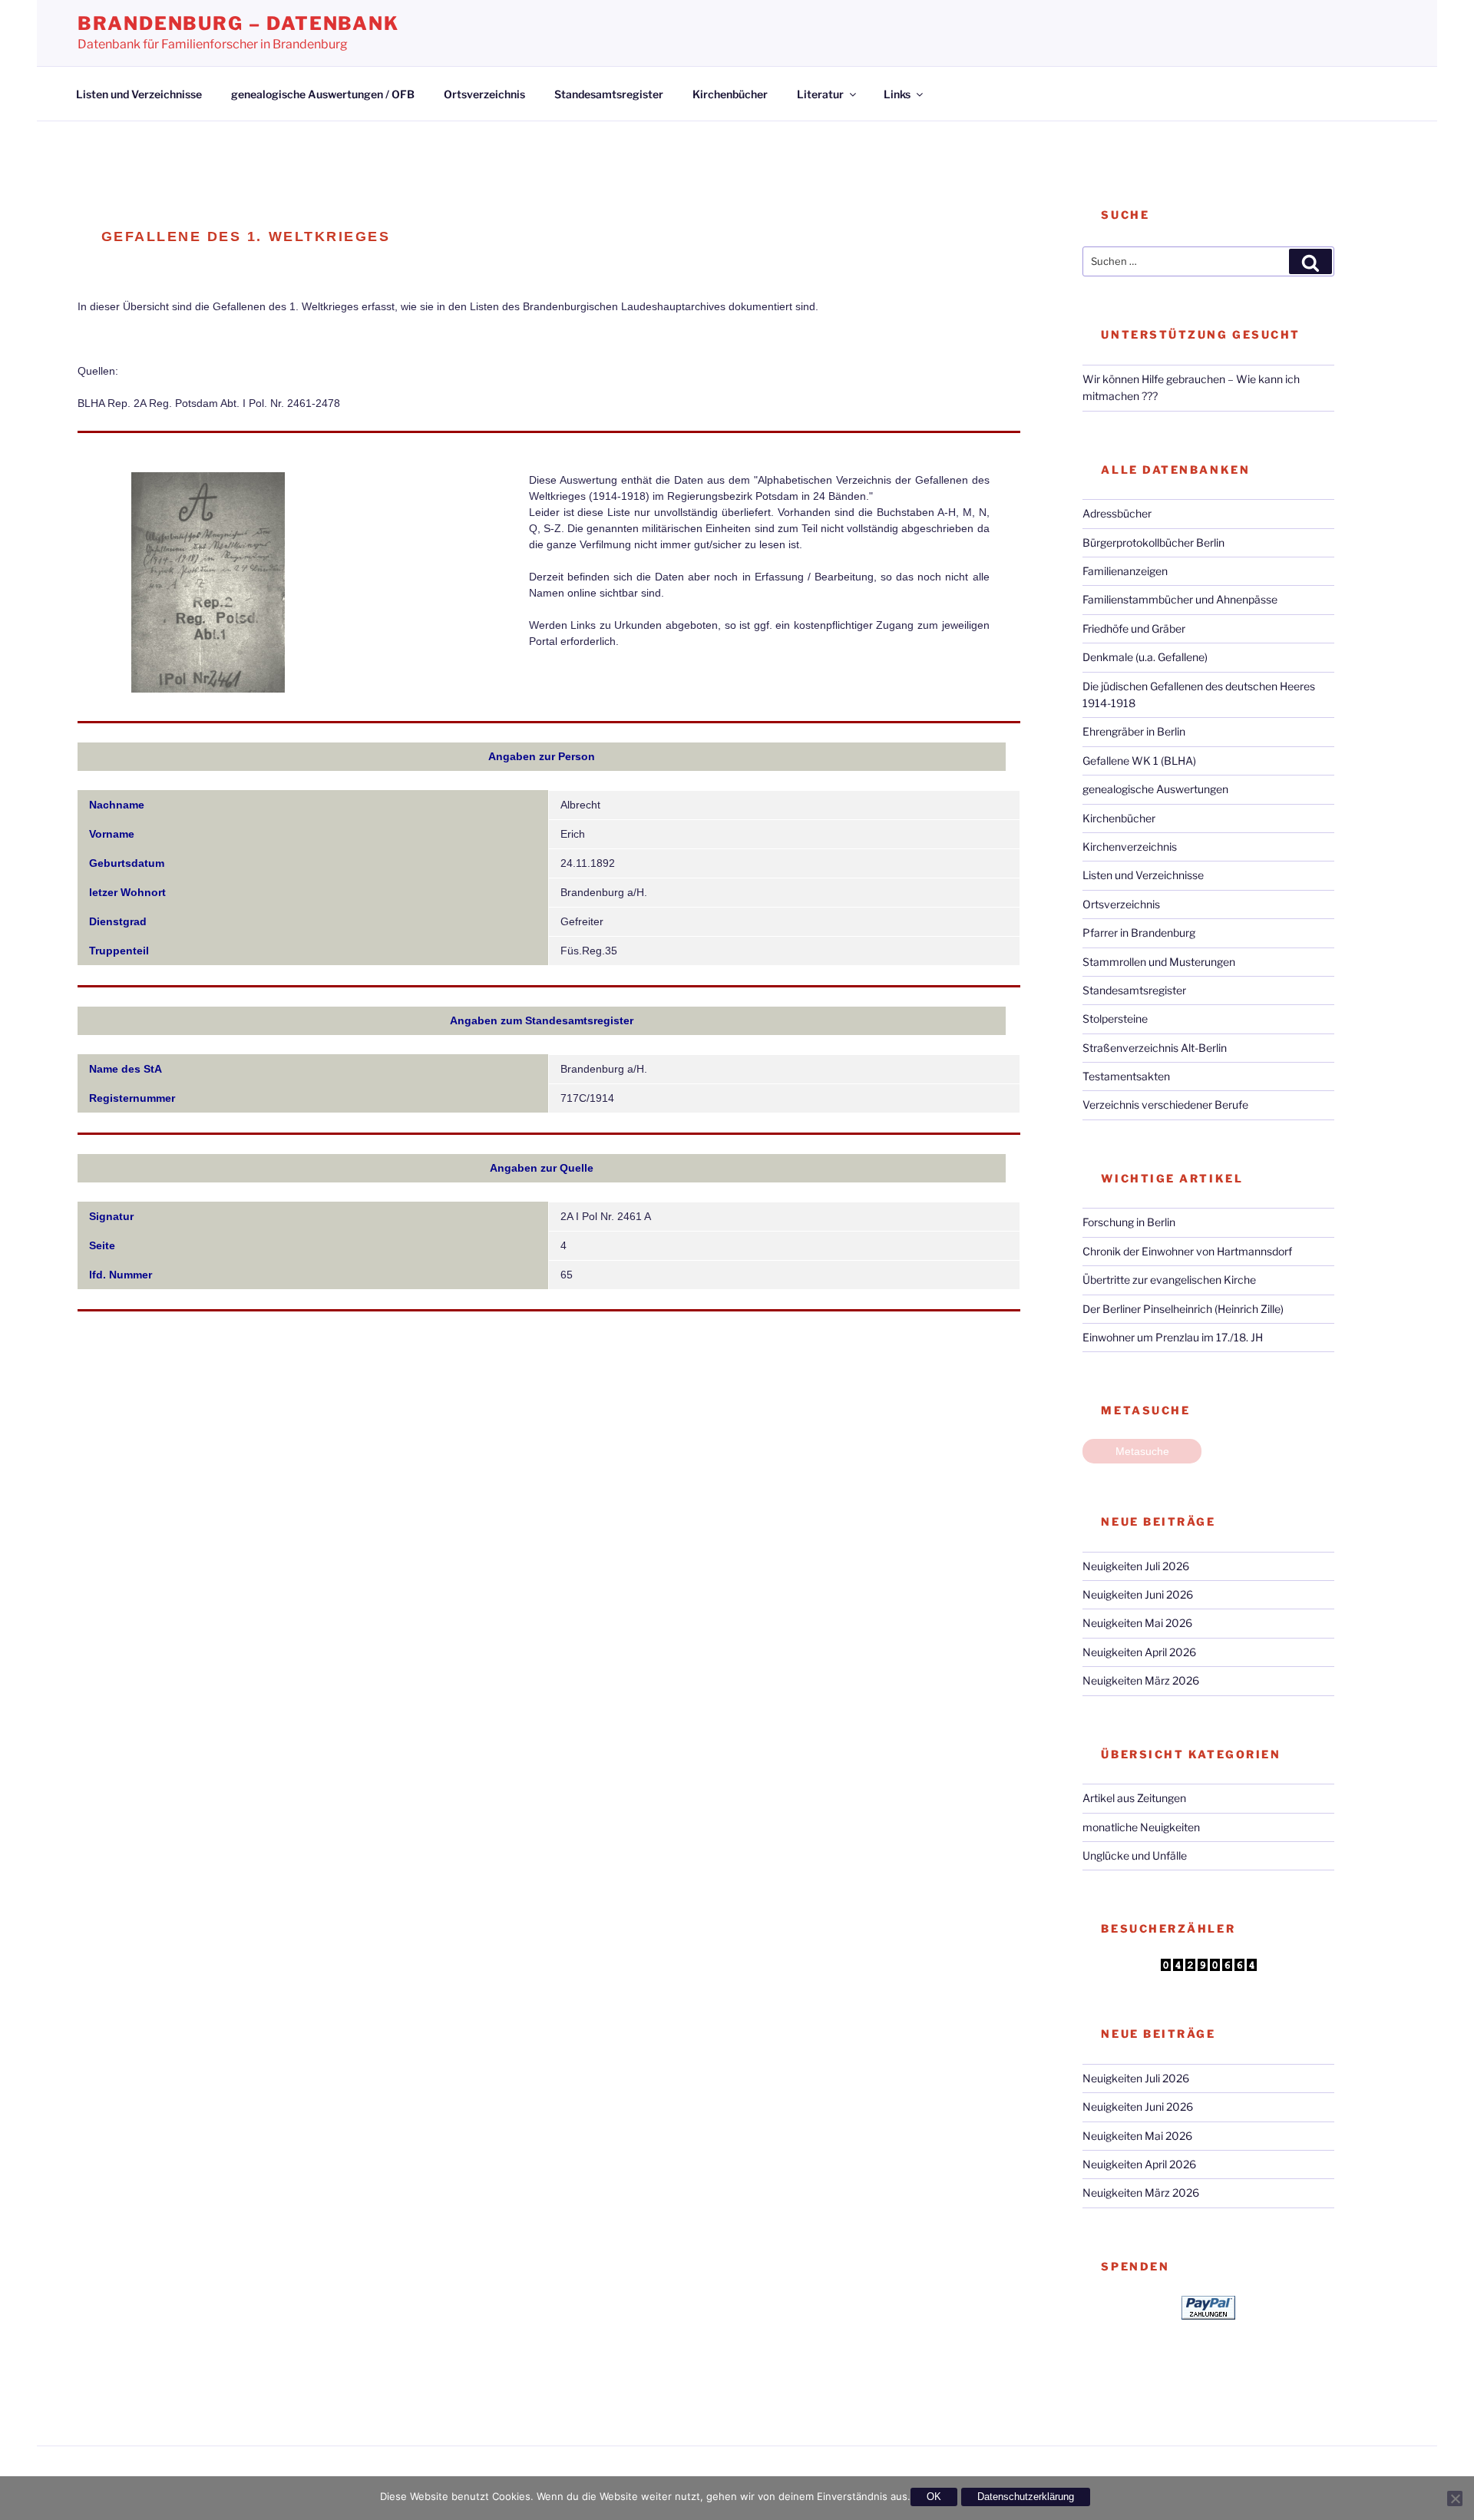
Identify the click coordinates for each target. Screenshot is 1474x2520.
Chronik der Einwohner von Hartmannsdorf (1187, 1251)
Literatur (820, 94)
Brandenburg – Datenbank (238, 23)
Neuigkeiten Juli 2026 (1136, 1566)
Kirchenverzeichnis (1130, 847)
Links (897, 94)
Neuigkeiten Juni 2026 (1138, 1594)
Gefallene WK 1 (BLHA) (1139, 761)
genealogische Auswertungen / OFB (323, 94)
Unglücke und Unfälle (1135, 1855)
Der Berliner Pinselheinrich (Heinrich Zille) (1183, 1309)
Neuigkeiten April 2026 (1139, 1652)
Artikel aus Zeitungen (1134, 1798)
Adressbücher (1117, 513)
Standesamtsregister (609, 94)
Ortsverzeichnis (484, 94)
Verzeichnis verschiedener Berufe (1165, 1105)
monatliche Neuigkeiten (1141, 1827)
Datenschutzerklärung (1026, 2497)
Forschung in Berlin (1129, 1222)
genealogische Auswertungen (1155, 789)
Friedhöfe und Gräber (1134, 628)
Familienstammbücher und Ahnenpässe (1180, 599)
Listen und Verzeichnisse (139, 94)
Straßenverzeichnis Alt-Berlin (1155, 1048)
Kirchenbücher (730, 94)
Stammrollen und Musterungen (1159, 962)
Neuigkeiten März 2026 (1141, 1680)
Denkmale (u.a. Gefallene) (1145, 657)
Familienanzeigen (1125, 571)
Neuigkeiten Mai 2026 (1137, 1623)
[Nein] (1455, 2499)
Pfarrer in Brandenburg (1139, 933)
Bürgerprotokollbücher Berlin (1153, 542)
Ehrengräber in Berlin (1134, 731)
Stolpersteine (1115, 1019)
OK (934, 2497)
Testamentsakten (1126, 1076)
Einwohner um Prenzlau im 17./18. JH (1173, 1337)
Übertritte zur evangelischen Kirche (1169, 1280)
